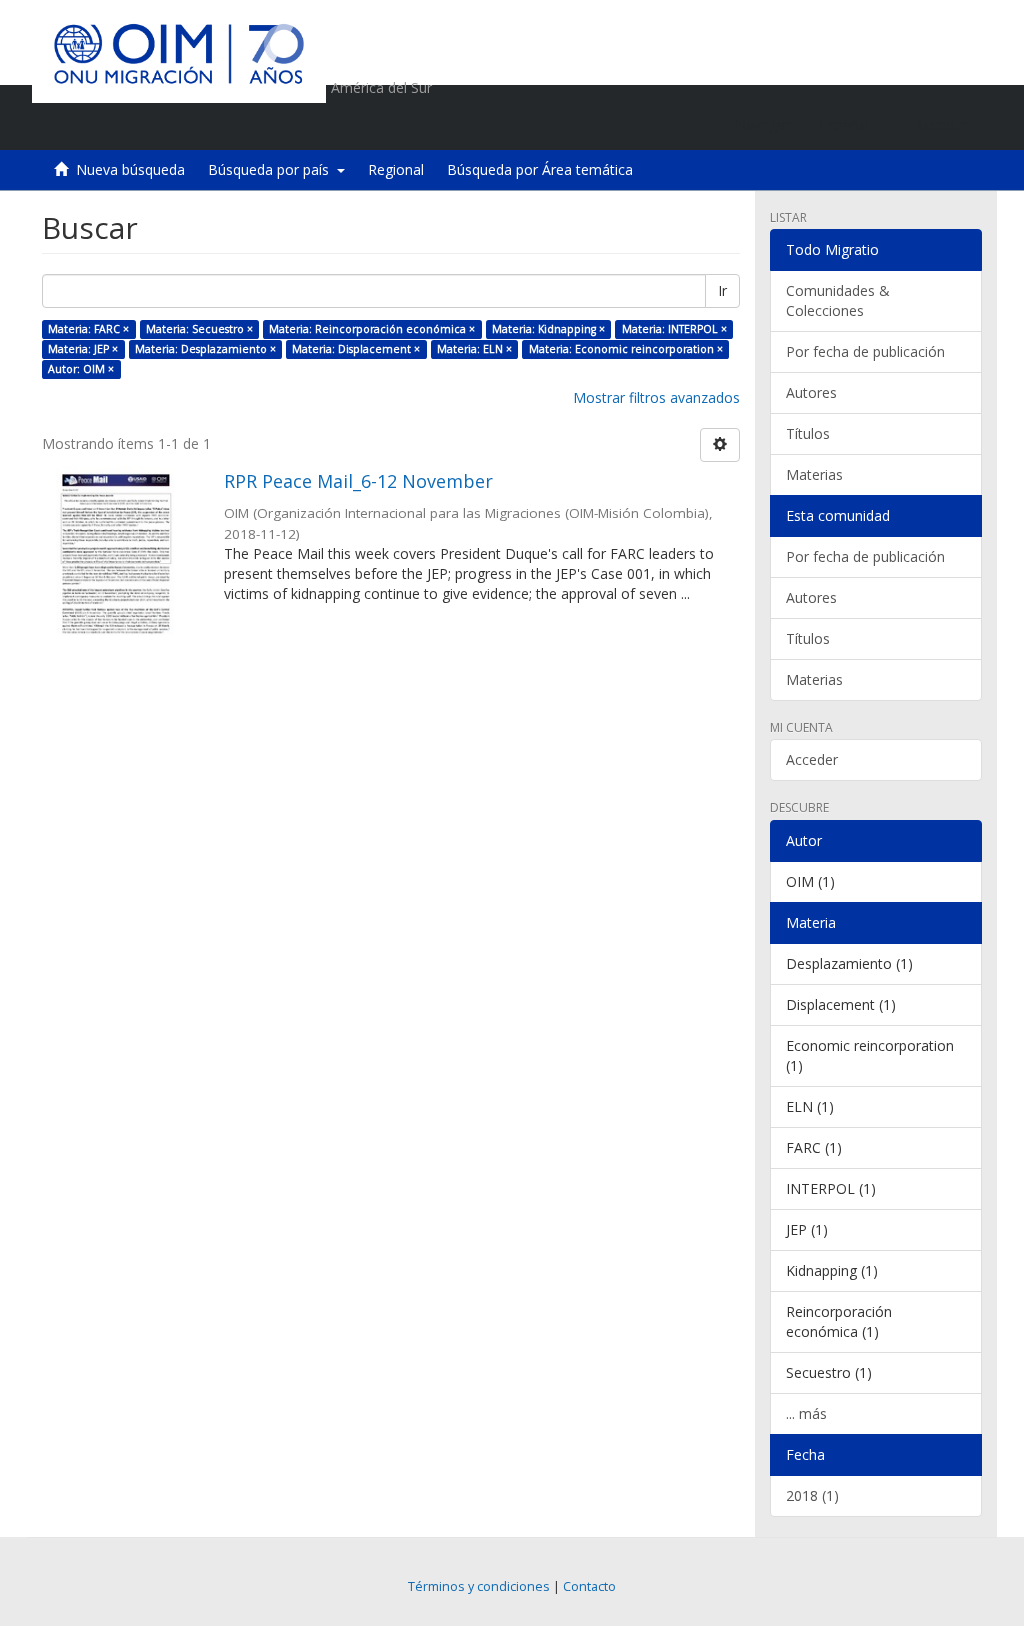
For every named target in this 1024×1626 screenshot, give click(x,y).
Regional (396, 169)
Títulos (808, 433)
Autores (811, 392)
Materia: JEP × (83, 349)
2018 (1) (812, 1495)
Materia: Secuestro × (199, 329)
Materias (814, 474)
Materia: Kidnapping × (548, 329)
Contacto (589, 1586)
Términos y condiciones (479, 1586)
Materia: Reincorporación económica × (372, 329)
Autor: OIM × (81, 369)
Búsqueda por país (272, 169)
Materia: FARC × (88, 329)
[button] (852, 125)
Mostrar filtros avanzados (656, 397)
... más (806, 1413)
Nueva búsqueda (130, 169)
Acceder (812, 759)
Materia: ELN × (474, 349)
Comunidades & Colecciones (838, 300)
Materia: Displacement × (356, 349)
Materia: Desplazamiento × (205, 349)
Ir (722, 290)
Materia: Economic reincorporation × (626, 349)
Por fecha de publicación (865, 351)
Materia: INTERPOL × (674, 329)
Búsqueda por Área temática (540, 169)
